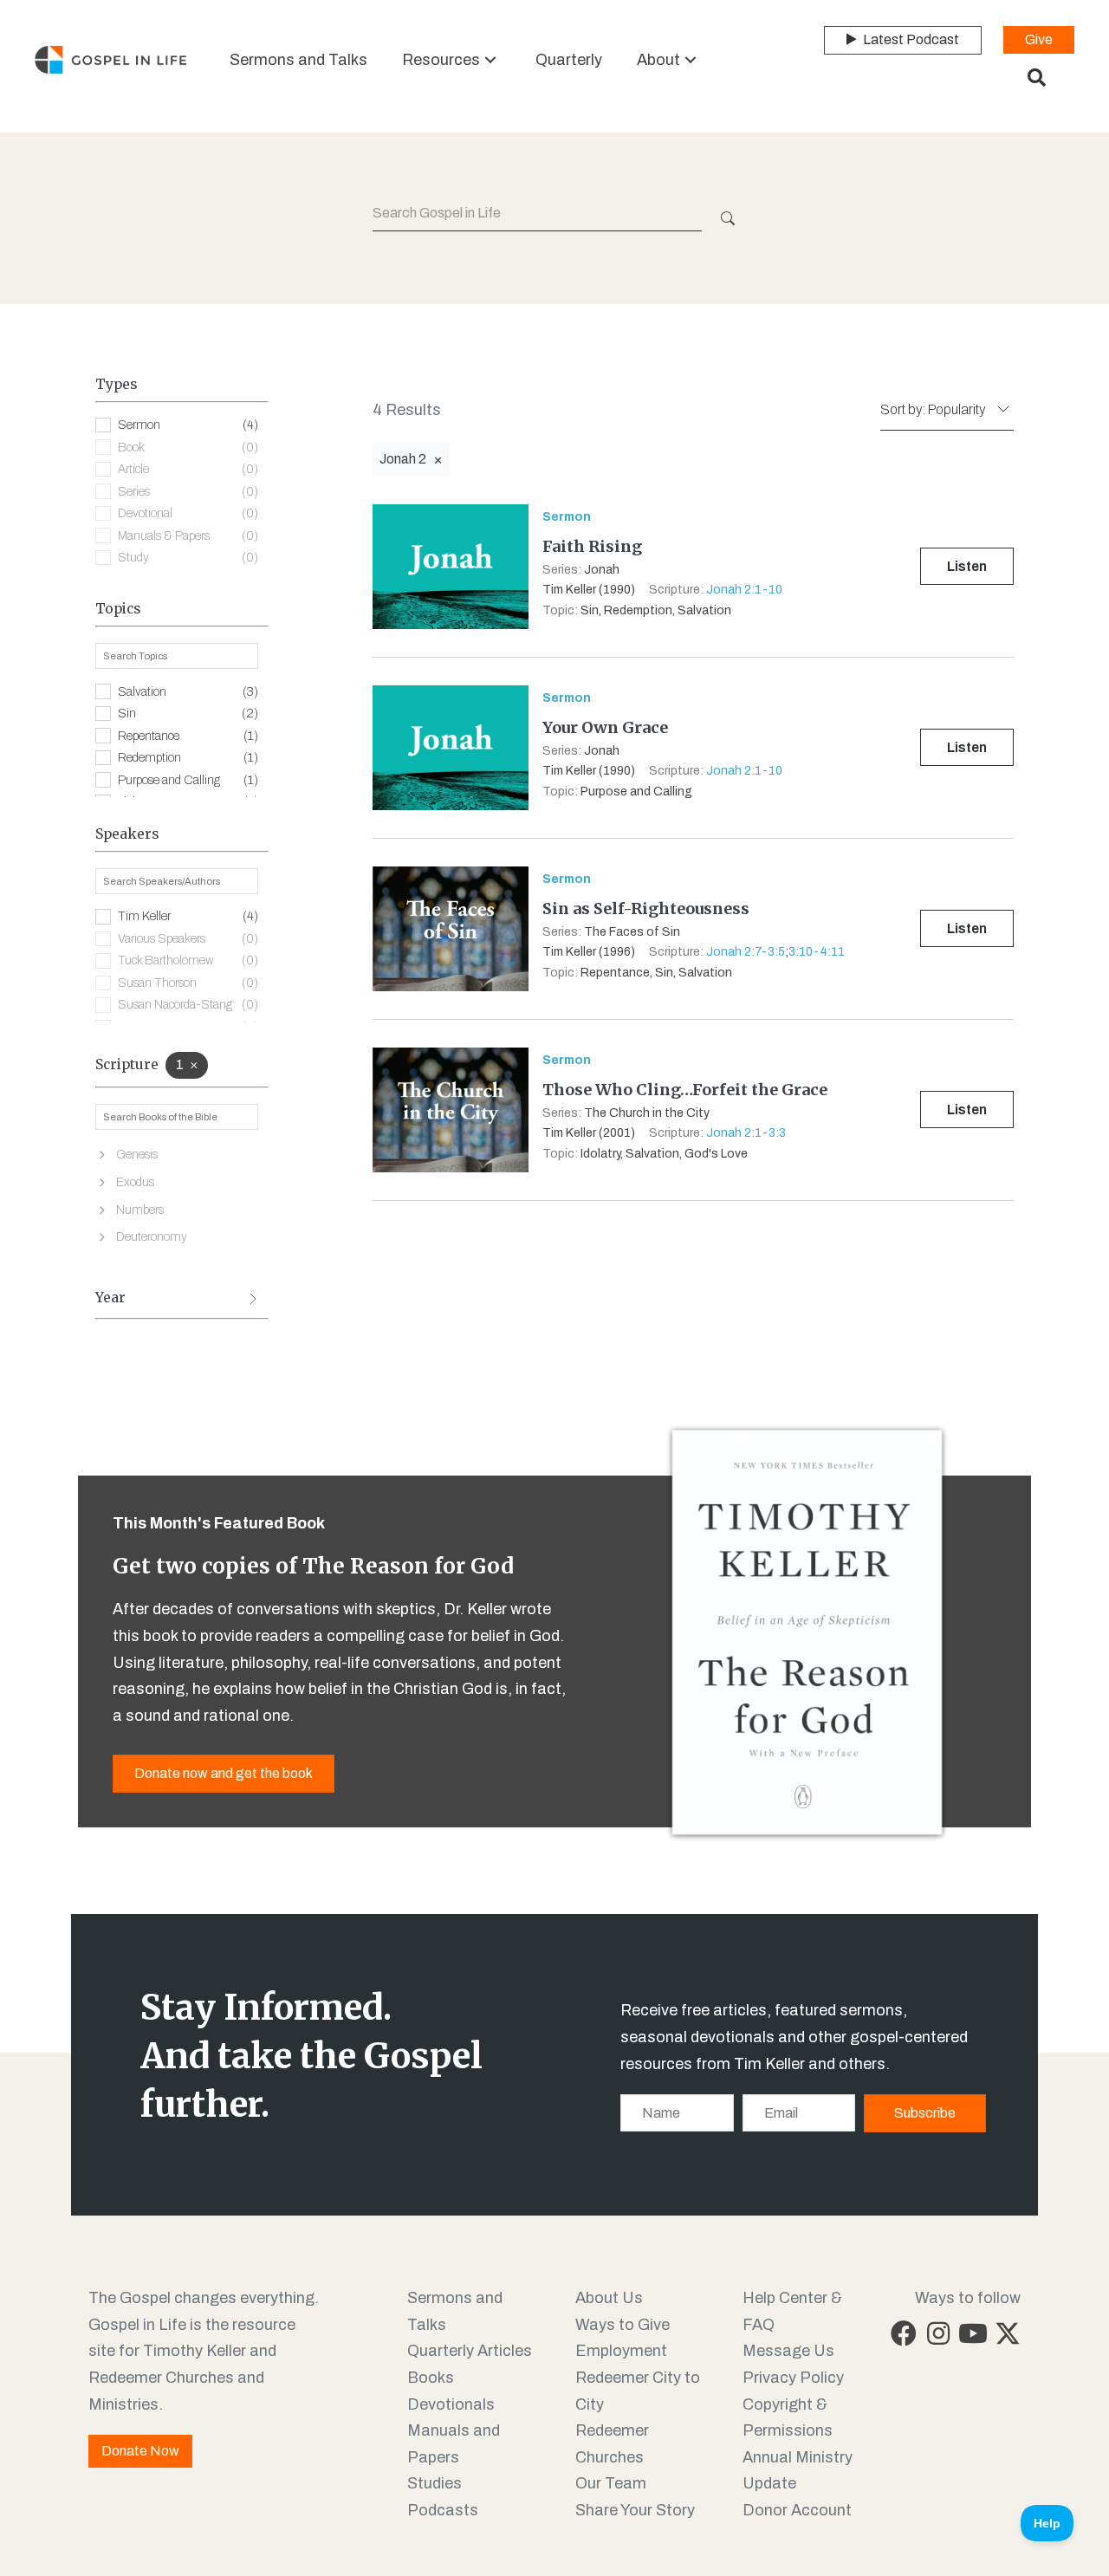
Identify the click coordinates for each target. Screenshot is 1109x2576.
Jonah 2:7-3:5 (746, 952)
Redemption (188, 758)
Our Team (611, 2483)
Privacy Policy (793, 2378)
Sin (188, 714)
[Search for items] (726, 218)
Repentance (188, 736)
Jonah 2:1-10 (744, 590)
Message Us (788, 2351)
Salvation (188, 692)
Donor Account (797, 2510)
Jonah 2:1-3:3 (746, 1133)
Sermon (188, 425)
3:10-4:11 (817, 952)
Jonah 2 (403, 459)
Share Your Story (635, 2510)
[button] (490, 59)
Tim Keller (188, 916)
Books (431, 2378)
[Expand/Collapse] (253, 1299)
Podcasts (443, 2510)
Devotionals (451, 2404)
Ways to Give (623, 2325)
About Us (609, 2298)
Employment (621, 2351)
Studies (435, 2483)
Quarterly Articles (470, 2351)
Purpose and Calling (188, 780)
